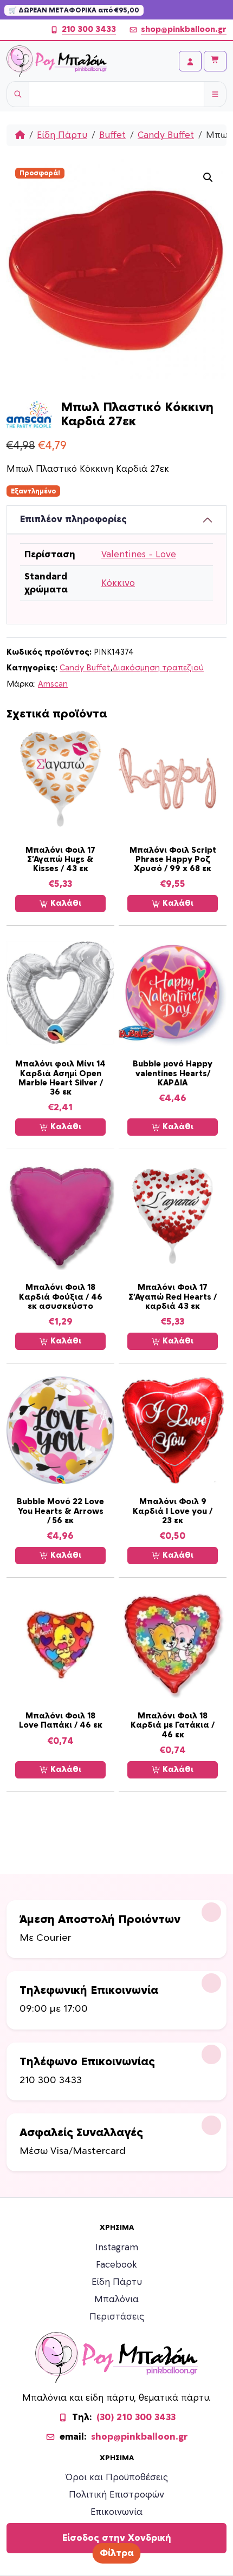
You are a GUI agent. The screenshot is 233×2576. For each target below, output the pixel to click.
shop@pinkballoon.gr (184, 29)
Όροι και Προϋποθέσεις (117, 2478)
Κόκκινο (118, 583)
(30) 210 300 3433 (136, 2417)
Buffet (112, 135)
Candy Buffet (166, 135)
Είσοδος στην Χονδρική (117, 2538)
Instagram (117, 2248)
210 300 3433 (89, 29)
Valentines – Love (139, 555)
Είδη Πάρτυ (62, 135)
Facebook (116, 2265)
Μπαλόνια (116, 2300)
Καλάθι (65, 903)
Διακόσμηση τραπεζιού (158, 668)
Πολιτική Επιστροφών (116, 2495)
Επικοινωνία (116, 2512)
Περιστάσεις (117, 2317)
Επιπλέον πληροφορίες (73, 519)
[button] (208, 177)
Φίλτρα (117, 2553)
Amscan (53, 684)
